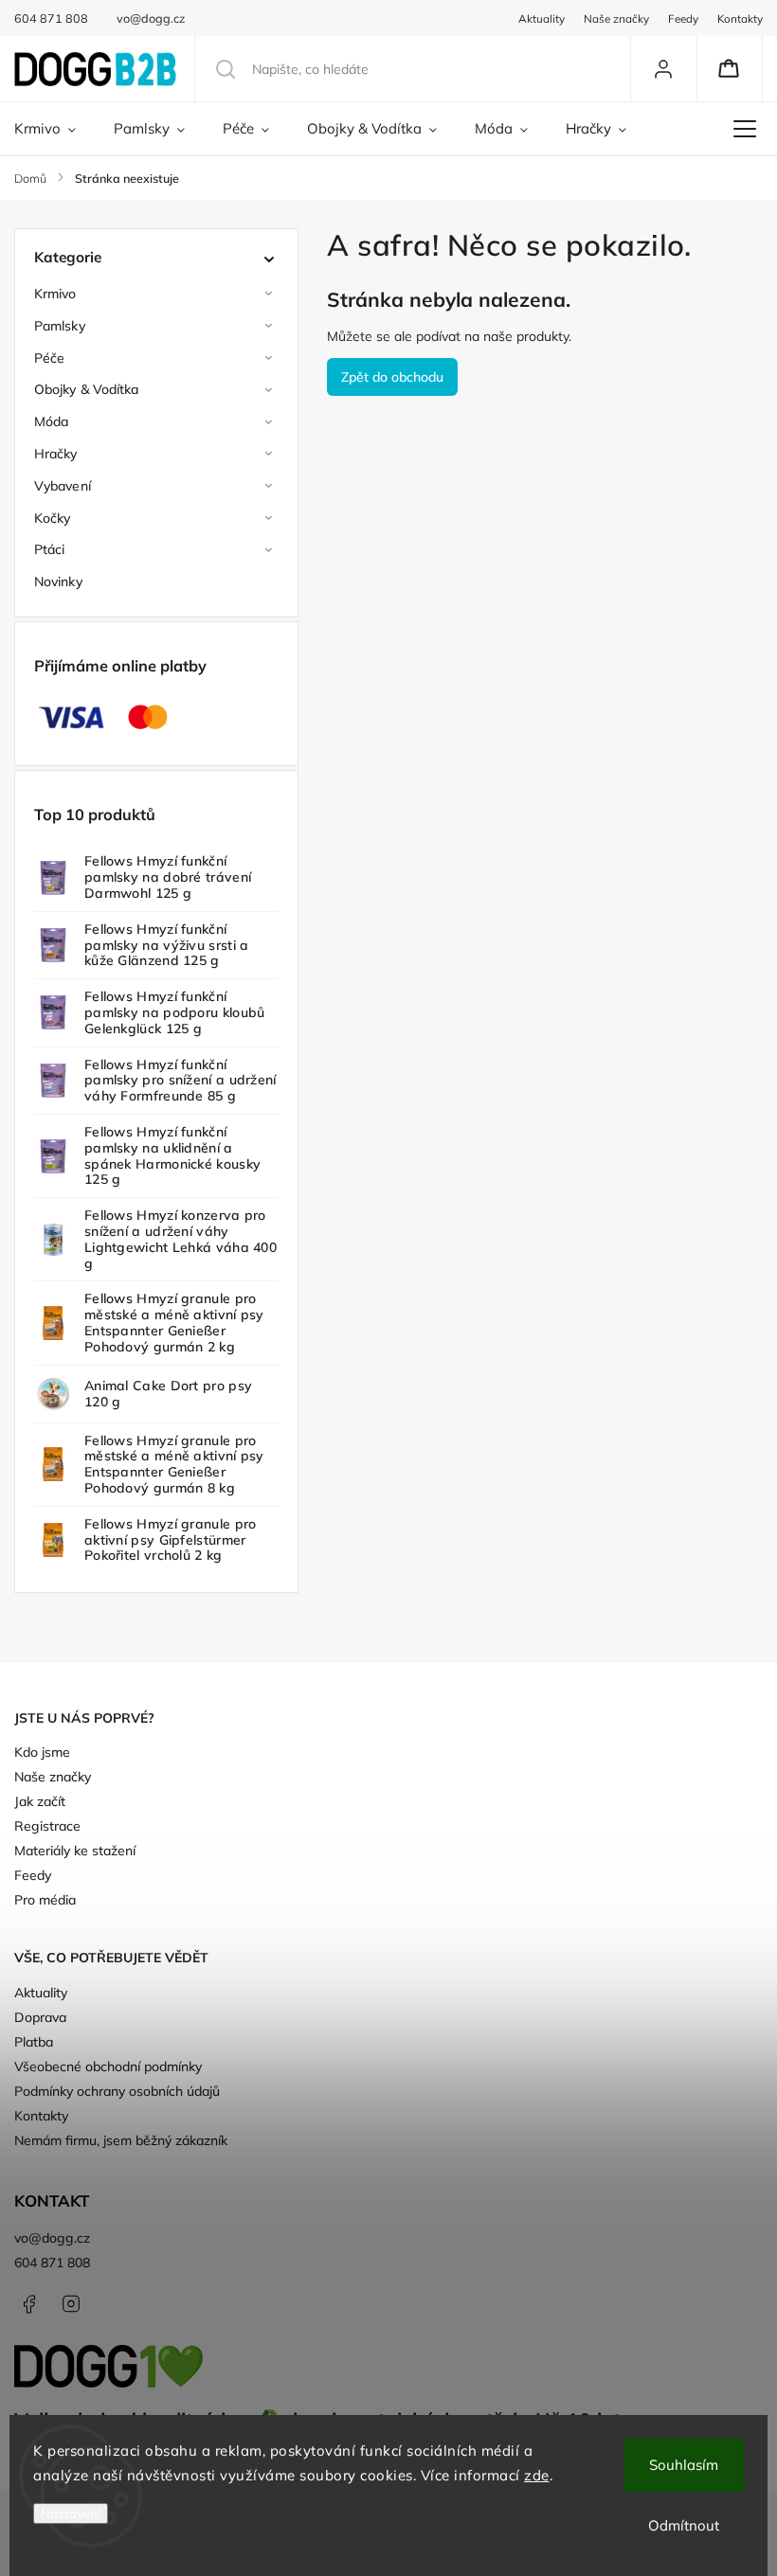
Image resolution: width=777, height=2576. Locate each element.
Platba (34, 2042)
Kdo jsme (42, 1752)
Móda (51, 421)
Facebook (28, 2304)
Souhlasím (684, 2465)
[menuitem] (54, 129)
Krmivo (55, 294)
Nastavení (71, 2513)
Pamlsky (60, 326)
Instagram (71, 2304)
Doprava (40, 2017)
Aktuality (542, 18)
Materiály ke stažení (75, 1851)
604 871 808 (52, 2263)
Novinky (58, 581)
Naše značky (616, 18)
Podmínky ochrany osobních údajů (117, 2091)
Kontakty (740, 18)
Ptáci (50, 549)
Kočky (53, 518)
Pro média (45, 1900)
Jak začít (40, 1801)
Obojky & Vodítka (87, 389)
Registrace (47, 1826)
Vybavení (63, 486)
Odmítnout (684, 2525)
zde (537, 2475)
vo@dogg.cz (52, 2238)
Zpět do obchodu (392, 377)
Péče (49, 358)
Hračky (56, 454)
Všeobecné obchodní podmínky (108, 2066)
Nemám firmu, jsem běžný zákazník (121, 2140)
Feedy (683, 18)
